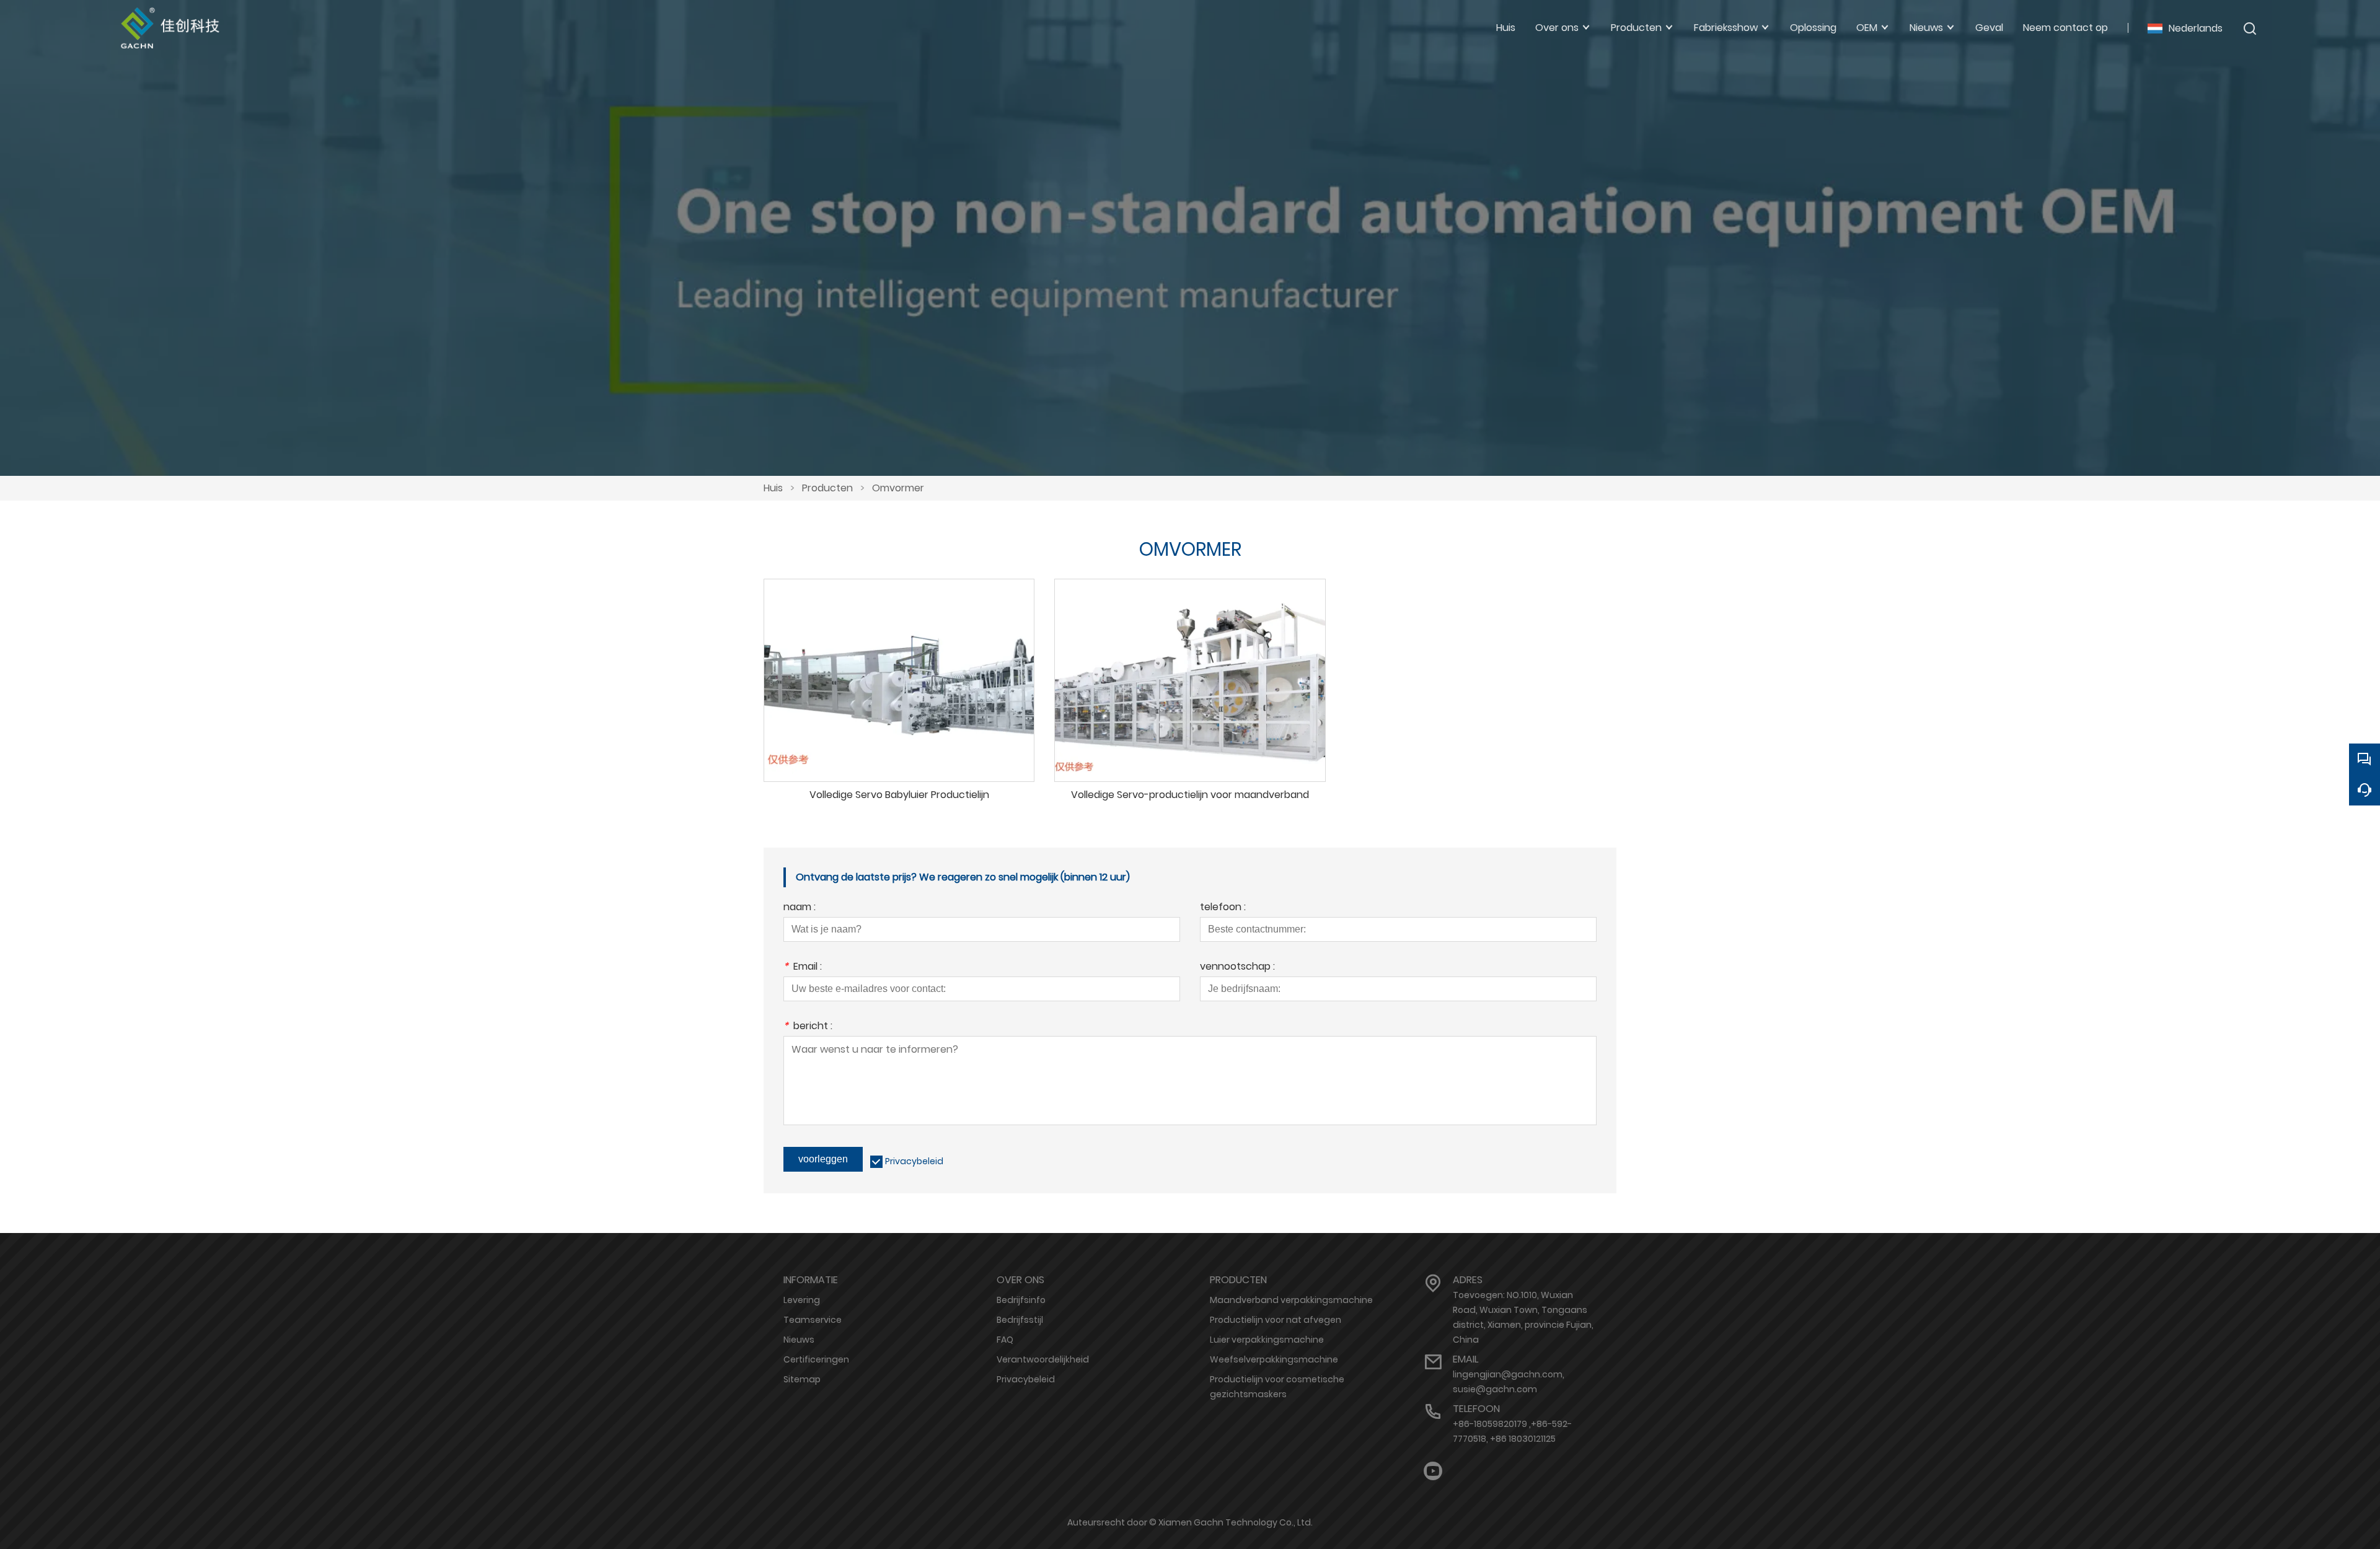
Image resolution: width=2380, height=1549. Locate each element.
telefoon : (1223, 908)
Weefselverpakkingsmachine (1274, 1359)
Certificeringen (816, 1359)
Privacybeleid (914, 1161)
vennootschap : (1237, 968)
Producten (827, 488)
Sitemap (802, 1379)
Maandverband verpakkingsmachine (1291, 1300)
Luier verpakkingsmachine (1267, 1340)
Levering (802, 1300)
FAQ (1005, 1340)
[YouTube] (1433, 1471)
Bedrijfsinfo (1021, 1300)
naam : (800, 908)
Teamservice (813, 1320)
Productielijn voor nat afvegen (1276, 1320)
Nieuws (799, 1340)
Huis (773, 488)
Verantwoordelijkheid (1043, 1359)
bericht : (808, 1027)
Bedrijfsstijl (1020, 1320)
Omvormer (898, 488)
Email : (803, 968)
